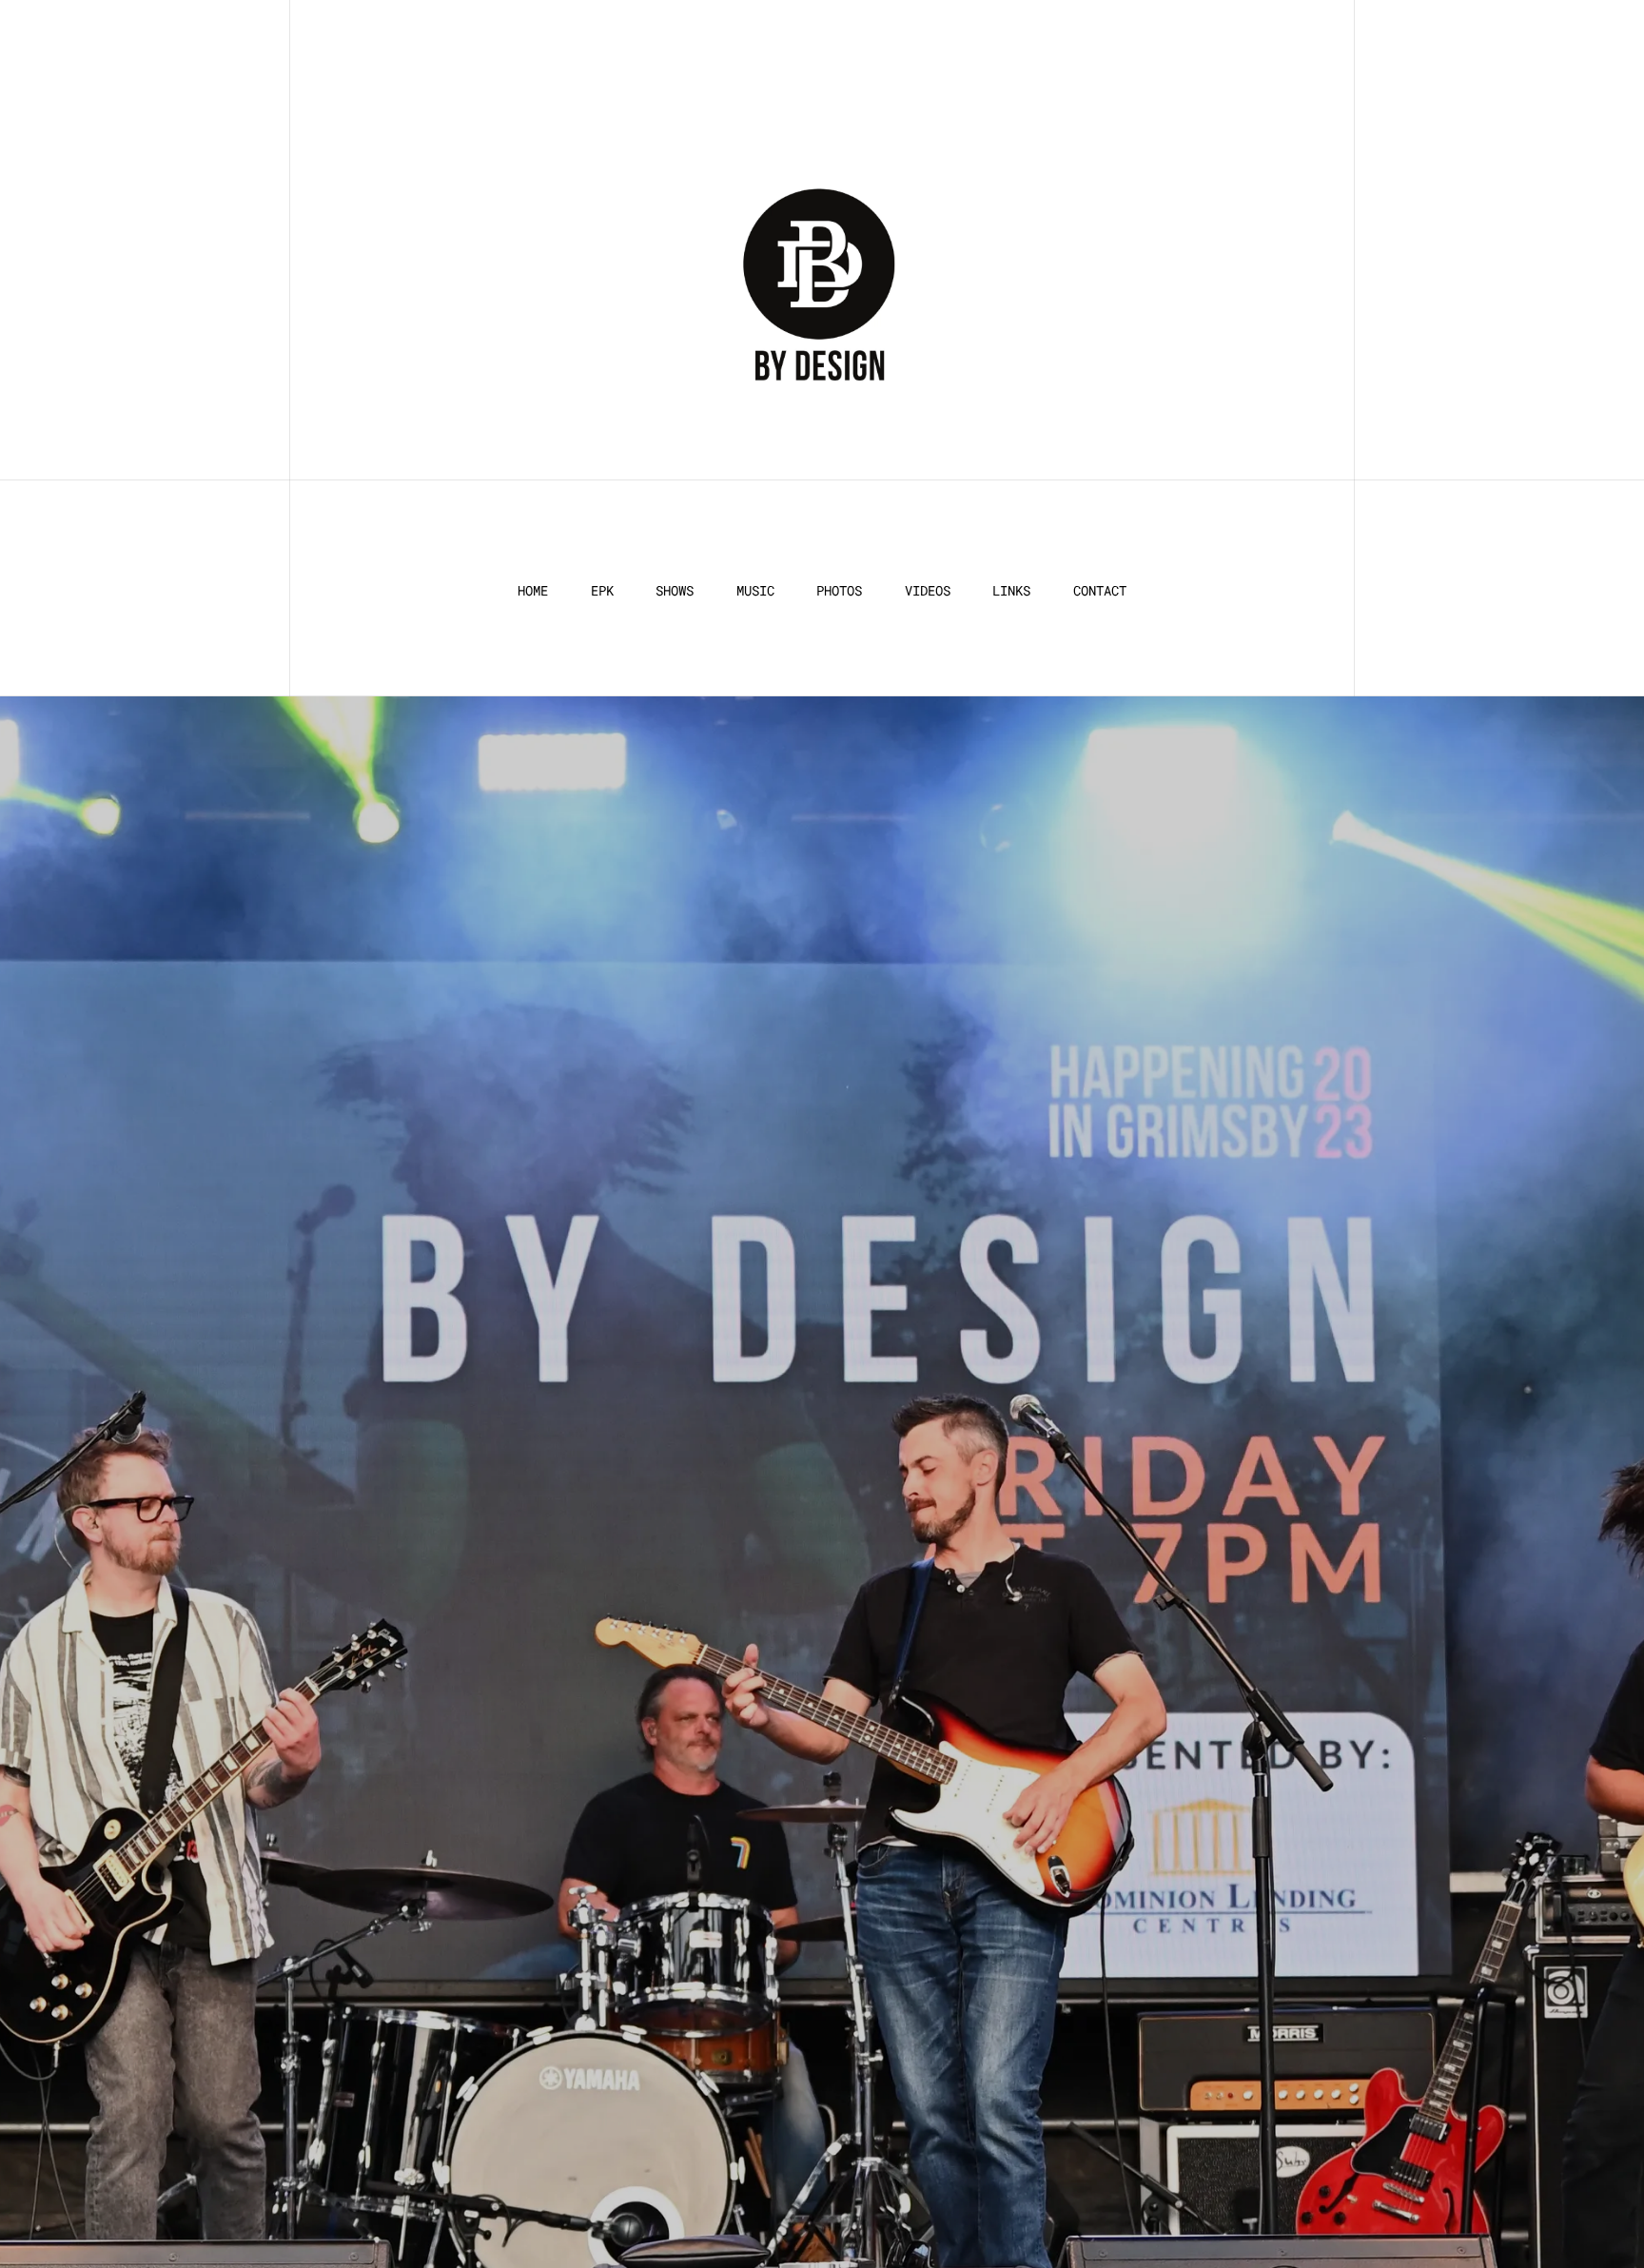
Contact (1100, 591)
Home (533, 591)
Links (1011, 591)
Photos (839, 591)
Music (755, 591)
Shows (675, 591)
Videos (928, 591)
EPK (602, 591)
